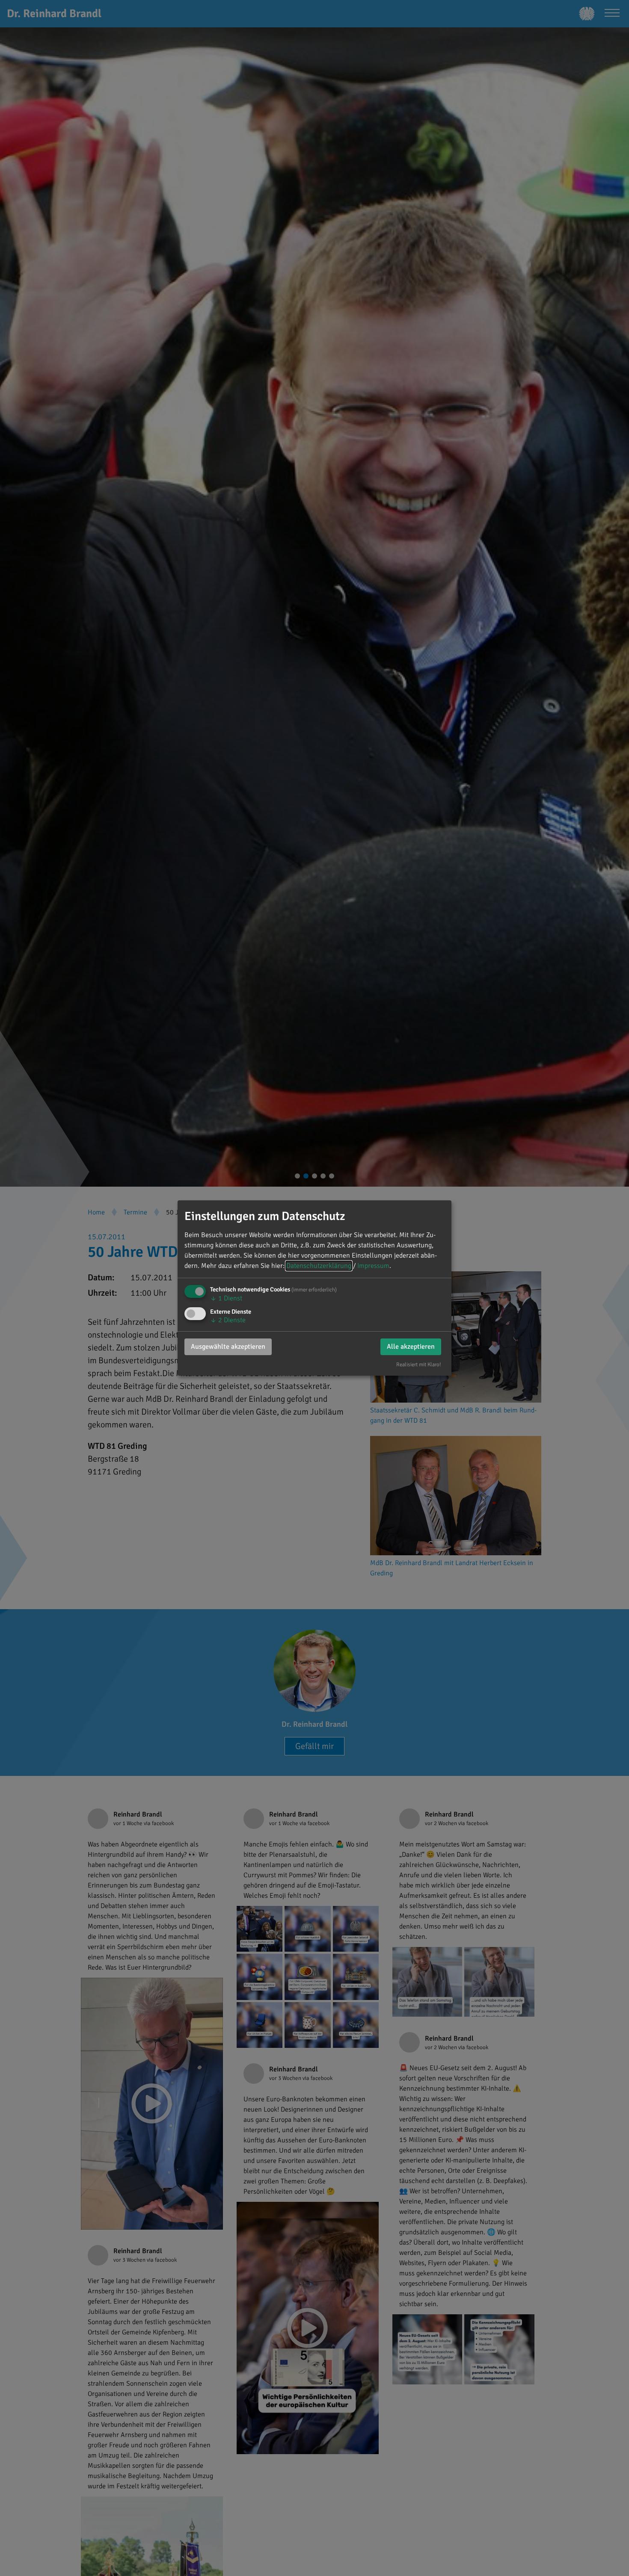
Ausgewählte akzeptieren (228, 1347)
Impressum (373, 1266)
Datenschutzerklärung (319, 1266)
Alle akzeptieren (411, 1347)
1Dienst (226, 1298)
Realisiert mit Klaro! (419, 1365)
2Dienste (228, 1320)
